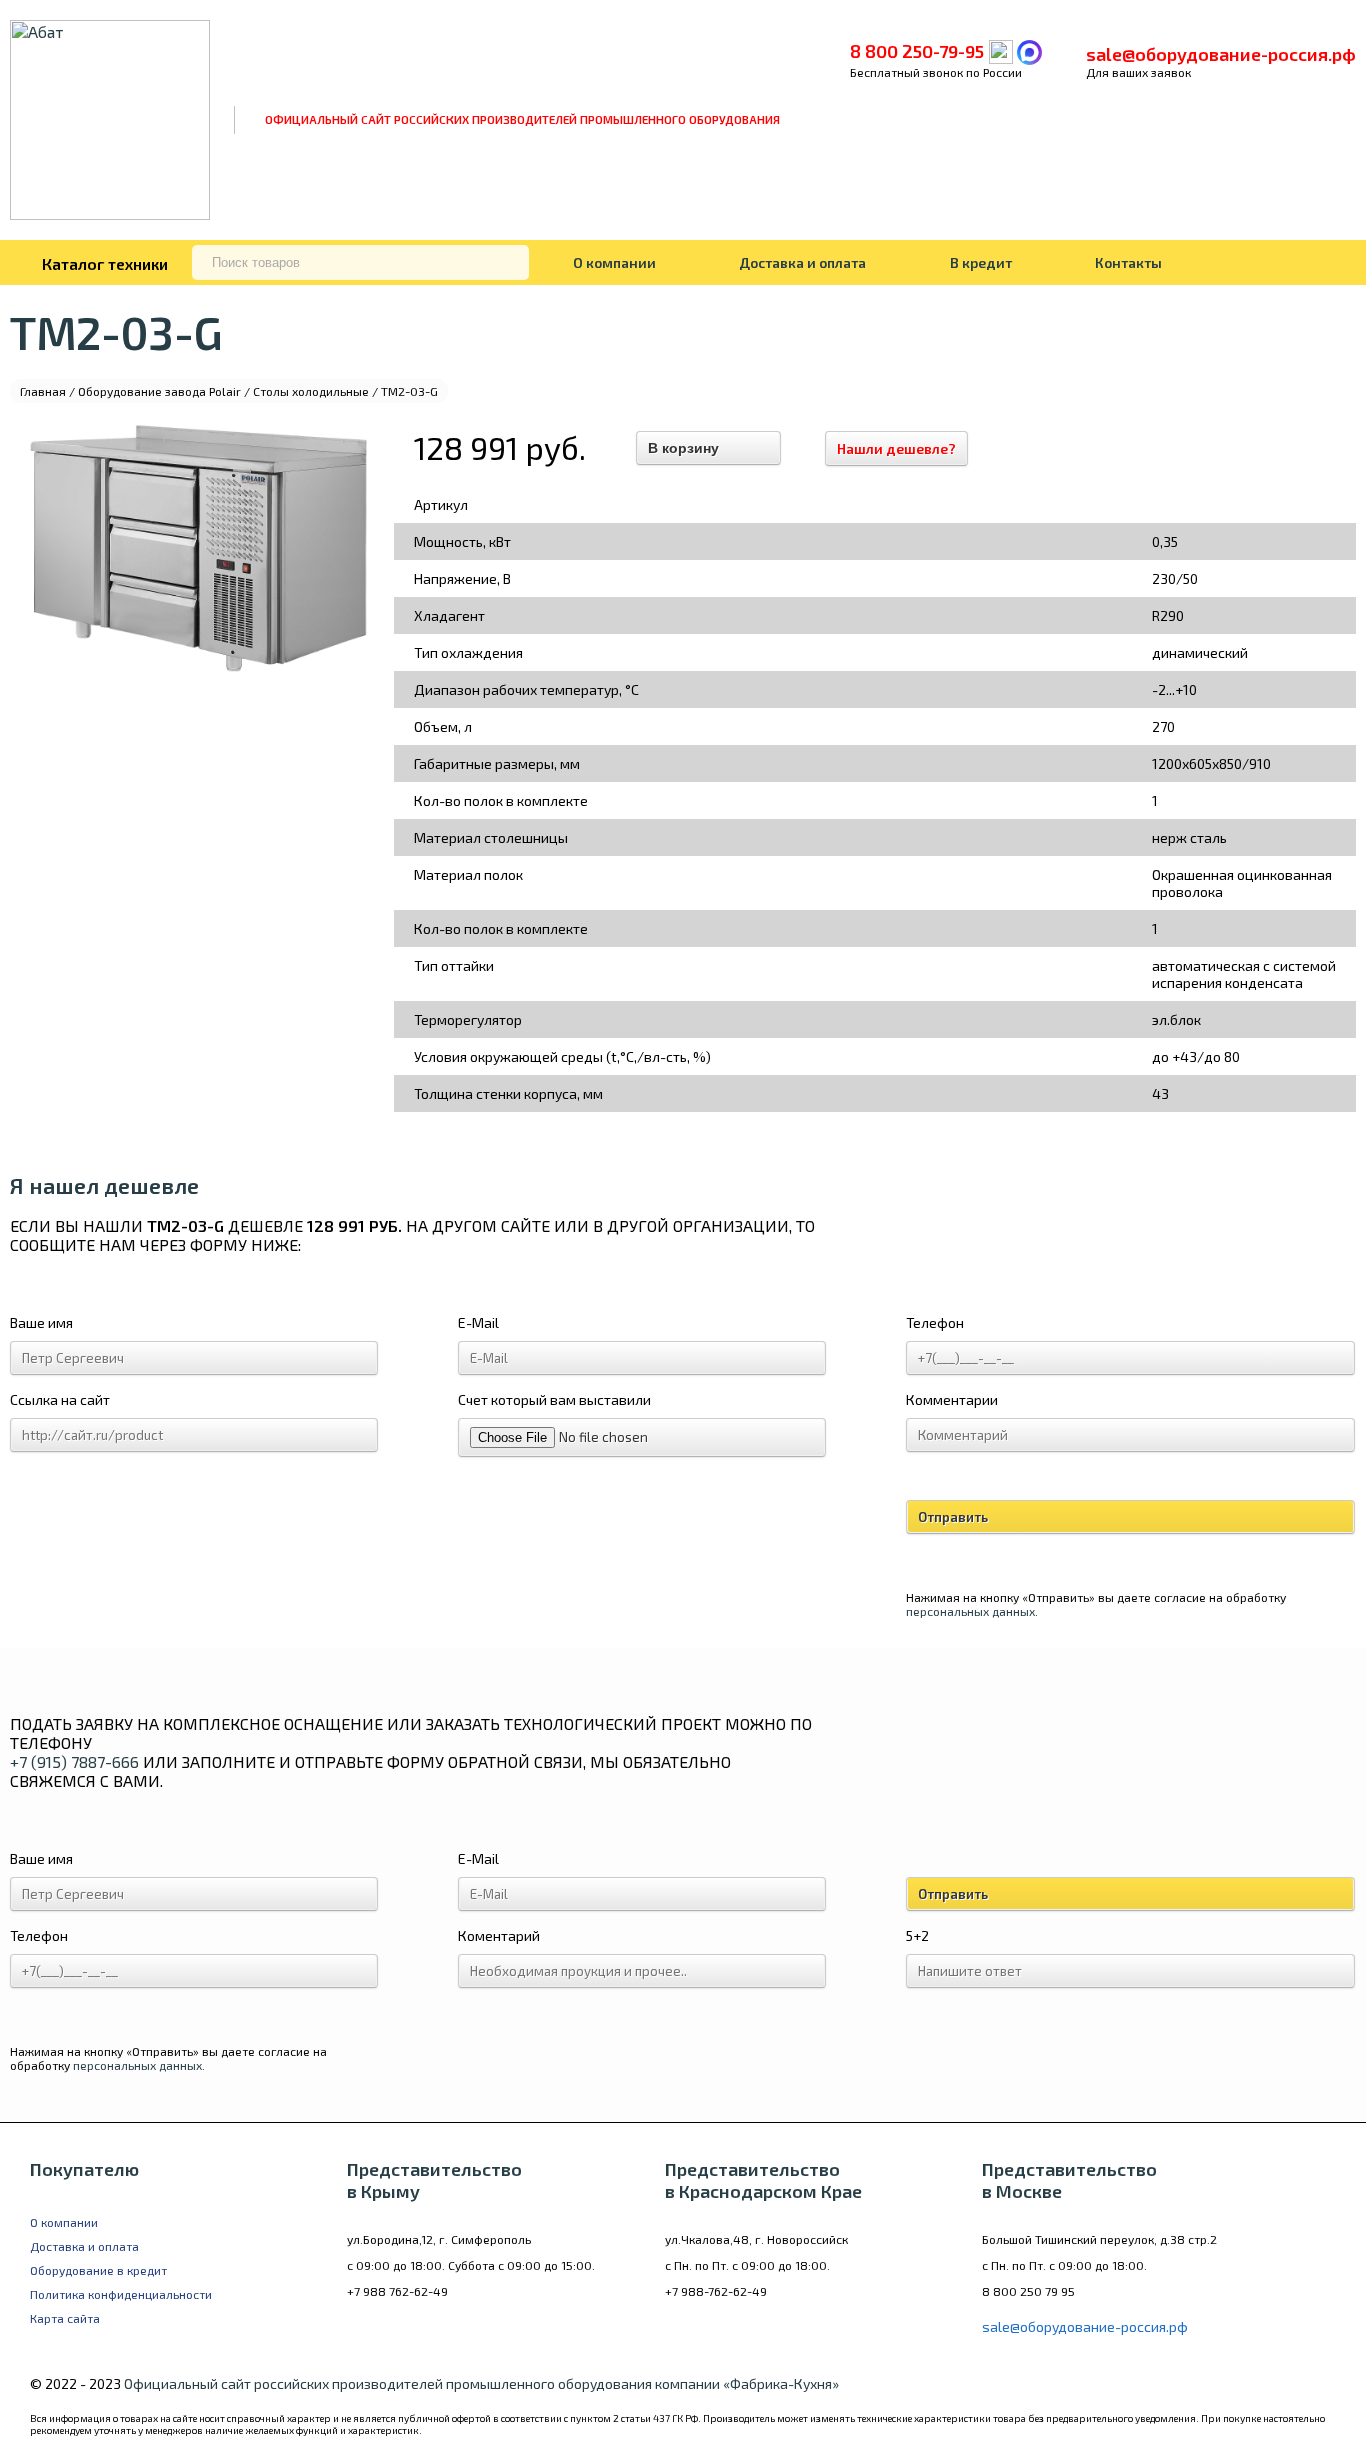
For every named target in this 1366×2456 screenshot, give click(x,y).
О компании (614, 262)
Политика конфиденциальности (121, 2294)
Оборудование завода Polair (159, 391)
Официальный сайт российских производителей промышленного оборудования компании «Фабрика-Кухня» (481, 2383)
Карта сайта (65, 2318)
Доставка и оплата (802, 262)
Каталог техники (105, 263)
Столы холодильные (311, 391)
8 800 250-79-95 (917, 51)
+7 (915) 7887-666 (74, 1761)
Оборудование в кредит (98, 2270)
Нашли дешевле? (896, 448)
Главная (43, 391)
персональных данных (970, 1611)
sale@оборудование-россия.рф (1221, 54)
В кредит (981, 262)
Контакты (1128, 262)
